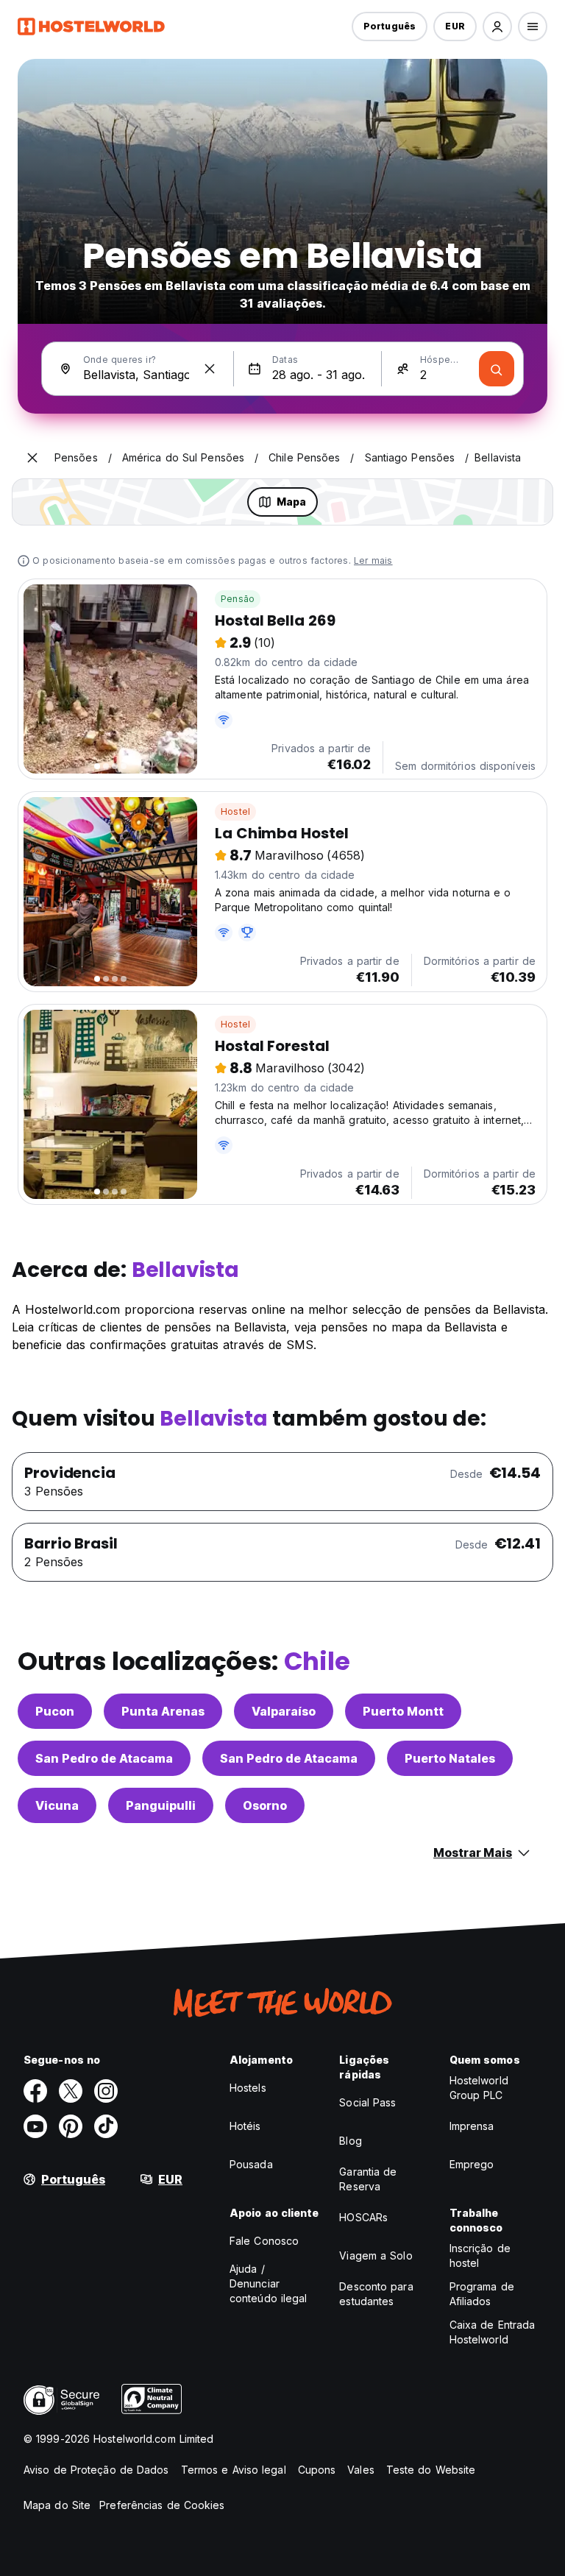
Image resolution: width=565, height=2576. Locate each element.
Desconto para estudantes (376, 2294)
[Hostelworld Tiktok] (106, 2126)
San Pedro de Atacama (104, 1758)
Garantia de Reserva (368, 2179)
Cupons (317, 2470)
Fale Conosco (264, 2241)
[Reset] (210, 369)
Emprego (472, 2164)
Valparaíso (284, 1711)
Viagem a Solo (376, 2255)
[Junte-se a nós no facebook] (35, 2091)
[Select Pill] (497, 26)
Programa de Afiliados (482, 2294)
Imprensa (472, 2126)
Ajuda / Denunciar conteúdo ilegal (269, 2283)
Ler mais (373, 560)
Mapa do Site (57, 2505)
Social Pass (367, 2102)
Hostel (235, 811)
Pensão (238, 599)
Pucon (55, 1711)
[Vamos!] (497, 369)
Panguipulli (161, 1805)
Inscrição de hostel (480, 2255)
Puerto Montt (403, 1711)
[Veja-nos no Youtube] (35, 2126)
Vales (361, 2470)
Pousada (251, 2164)
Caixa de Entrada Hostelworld (493, 2332)
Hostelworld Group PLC (479, 2088)
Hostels (248, 2088)
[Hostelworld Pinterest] (71, 2126)
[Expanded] (32, 458)
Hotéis (245, 2126)
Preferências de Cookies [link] (162, 2505)
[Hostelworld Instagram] (106, 2091)
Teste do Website (431, 2470)
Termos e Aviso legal (234, 2470)
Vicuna (57, 1805)
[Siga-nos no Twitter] (71, 2091)
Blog (350, 2141)
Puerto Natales (450, 1758)
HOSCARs (363, 2217)
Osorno (265, 1805)
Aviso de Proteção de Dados (96, 2470)
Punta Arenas (163, 1711)
